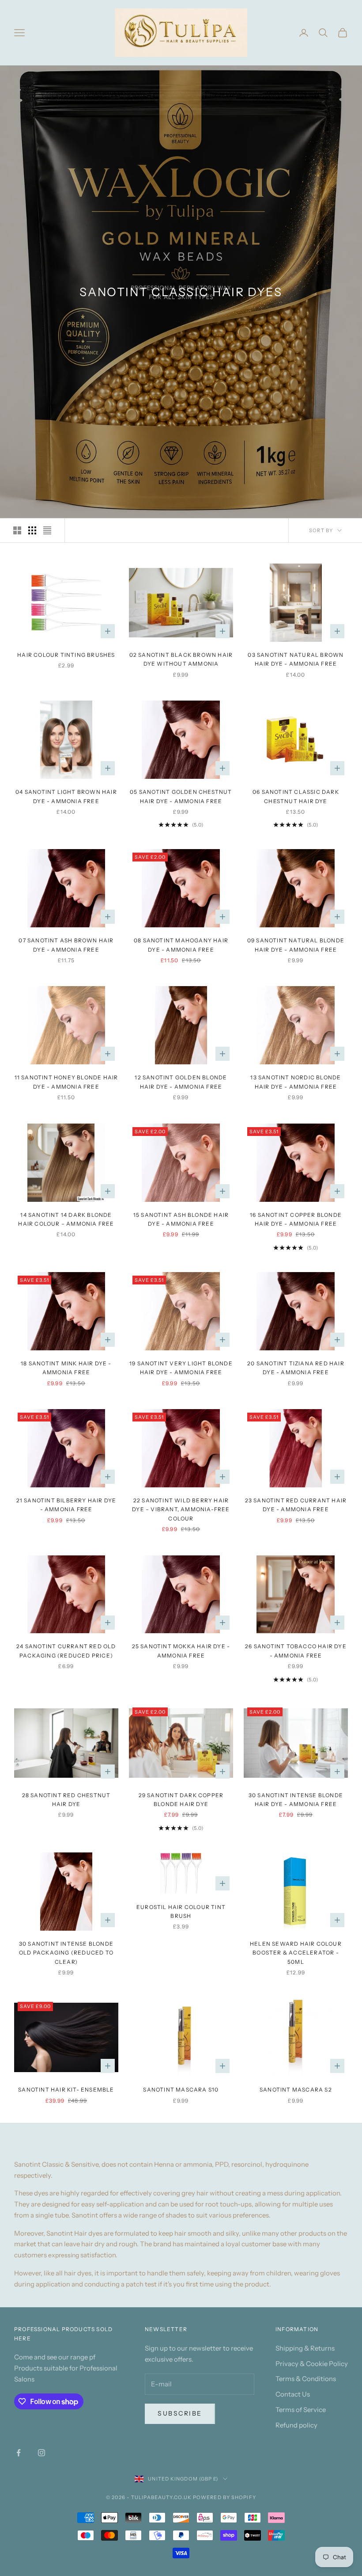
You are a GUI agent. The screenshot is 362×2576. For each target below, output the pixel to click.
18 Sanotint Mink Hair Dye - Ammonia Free (66, 1368)
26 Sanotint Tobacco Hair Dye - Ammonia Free (296, 1651)
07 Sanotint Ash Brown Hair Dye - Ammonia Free (66, 945)
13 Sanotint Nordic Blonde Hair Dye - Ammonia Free (296, 1082)
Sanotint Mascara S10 (181, 2090)
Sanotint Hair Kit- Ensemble (66, 2090)
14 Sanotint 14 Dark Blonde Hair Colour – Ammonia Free (66, 1219)
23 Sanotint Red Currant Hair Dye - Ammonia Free (296, 1505)
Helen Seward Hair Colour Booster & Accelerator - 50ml (296, 1953)
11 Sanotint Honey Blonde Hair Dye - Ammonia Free (66, 1082)
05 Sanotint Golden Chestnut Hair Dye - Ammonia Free (181, 796)
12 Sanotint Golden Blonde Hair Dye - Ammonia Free (181, 1082)
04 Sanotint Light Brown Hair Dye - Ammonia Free (66, 796)
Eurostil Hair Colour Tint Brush (181, 1911)
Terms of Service (301, 2410)
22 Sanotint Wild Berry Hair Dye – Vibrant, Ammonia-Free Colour (181, 1509)
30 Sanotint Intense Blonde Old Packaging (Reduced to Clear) (66, 1953)
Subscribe (180, 2413)
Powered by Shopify (224, 2497)
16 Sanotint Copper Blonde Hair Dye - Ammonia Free (296, 1219)
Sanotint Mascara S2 (296, 2090)
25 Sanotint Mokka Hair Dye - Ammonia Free (181, 1651)
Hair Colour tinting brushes (66, 655)
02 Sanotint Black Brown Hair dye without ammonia (181, 659)
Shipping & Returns (305, 2348)
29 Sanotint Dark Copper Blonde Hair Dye (181, 1800)
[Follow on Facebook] (19, 2453)
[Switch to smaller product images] (32, 530)
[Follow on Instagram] (41, 2453)
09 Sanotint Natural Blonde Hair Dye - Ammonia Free (296, 945)
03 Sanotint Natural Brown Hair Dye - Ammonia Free (296, 659)
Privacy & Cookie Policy (312, 2364)
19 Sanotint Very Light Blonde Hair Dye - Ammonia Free (181, 1368)
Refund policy (296, 2425)
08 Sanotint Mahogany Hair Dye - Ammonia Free (181, 945)
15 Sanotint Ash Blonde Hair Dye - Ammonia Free (181, 1219)
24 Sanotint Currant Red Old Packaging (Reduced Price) (66, 1651)
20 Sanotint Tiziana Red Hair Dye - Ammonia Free (296, 1368)
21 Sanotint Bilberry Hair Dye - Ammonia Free (66, 1505)
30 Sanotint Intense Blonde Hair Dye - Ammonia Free (296, 1800)
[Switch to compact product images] (47, 530)
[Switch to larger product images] (17, 530)
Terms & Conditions (306, 2379)
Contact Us (293, 2394)
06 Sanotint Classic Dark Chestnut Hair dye (296, 796)
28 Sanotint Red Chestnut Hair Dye (66, 1800)
